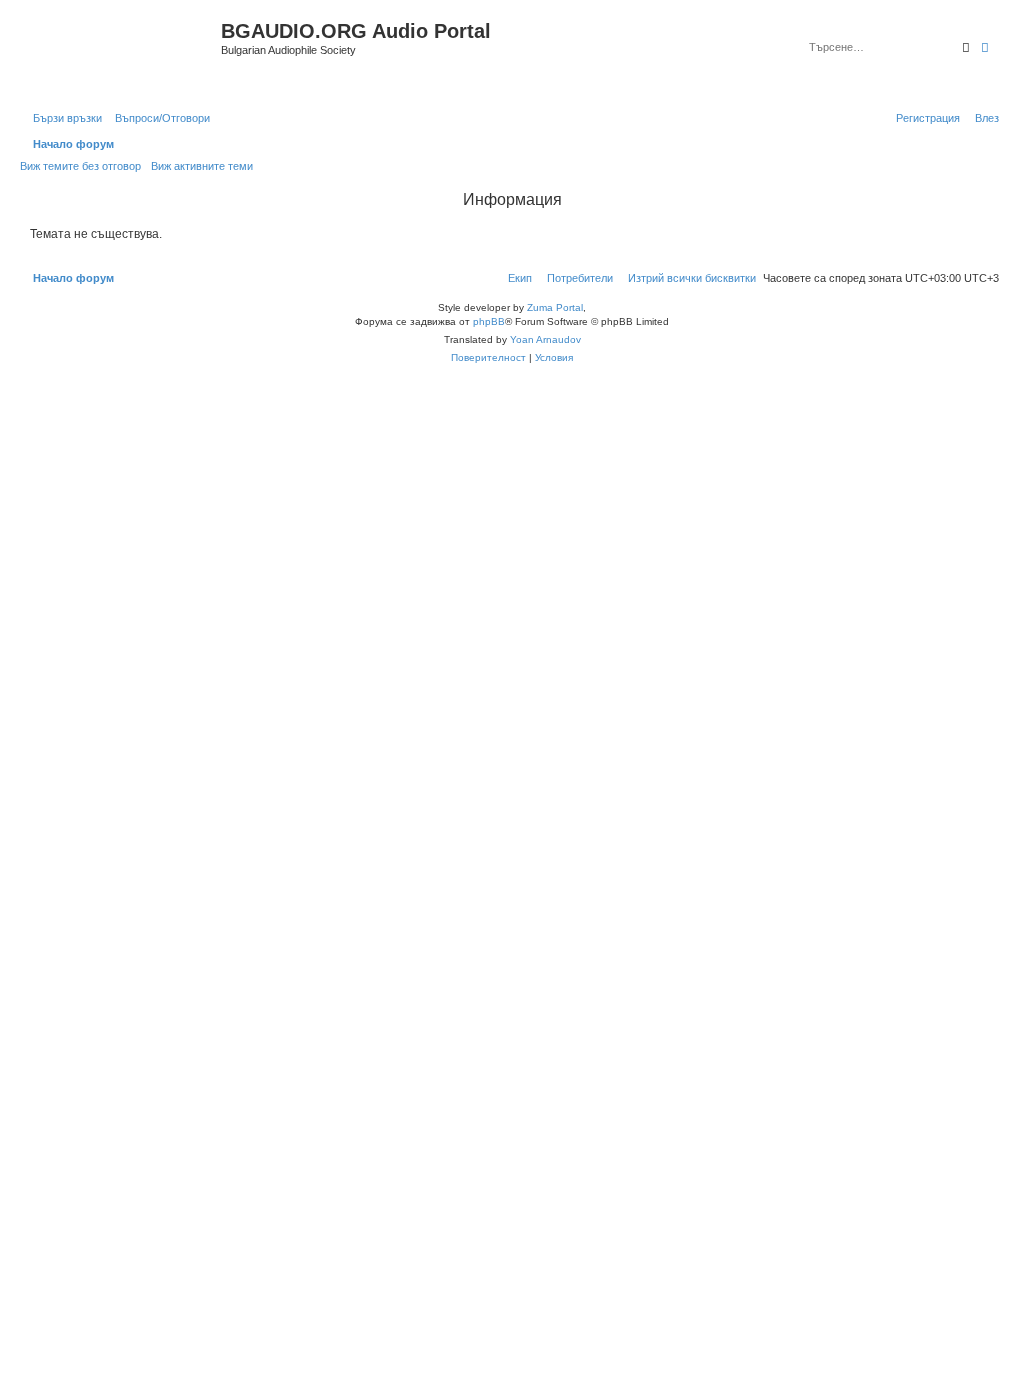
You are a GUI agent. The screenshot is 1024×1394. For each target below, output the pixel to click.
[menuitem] (158, 118)
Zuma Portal (555, 307)
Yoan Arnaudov (545, 339)
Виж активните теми (202, 166)
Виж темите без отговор (80, 166)
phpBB (489, 321)
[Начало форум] (123, 53)
